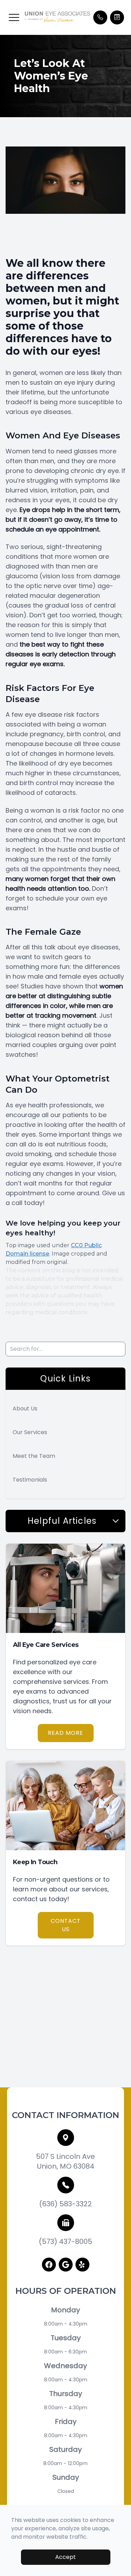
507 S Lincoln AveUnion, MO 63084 (65, 2161)
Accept (65, 2557)
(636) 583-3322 (65, 2204)
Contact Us (66, 1925)
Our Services (30, 1432)
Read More (65, 1733)
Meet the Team (34, 1456)
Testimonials (30, 1480)
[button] (14, 17)
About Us (25, 1408)
